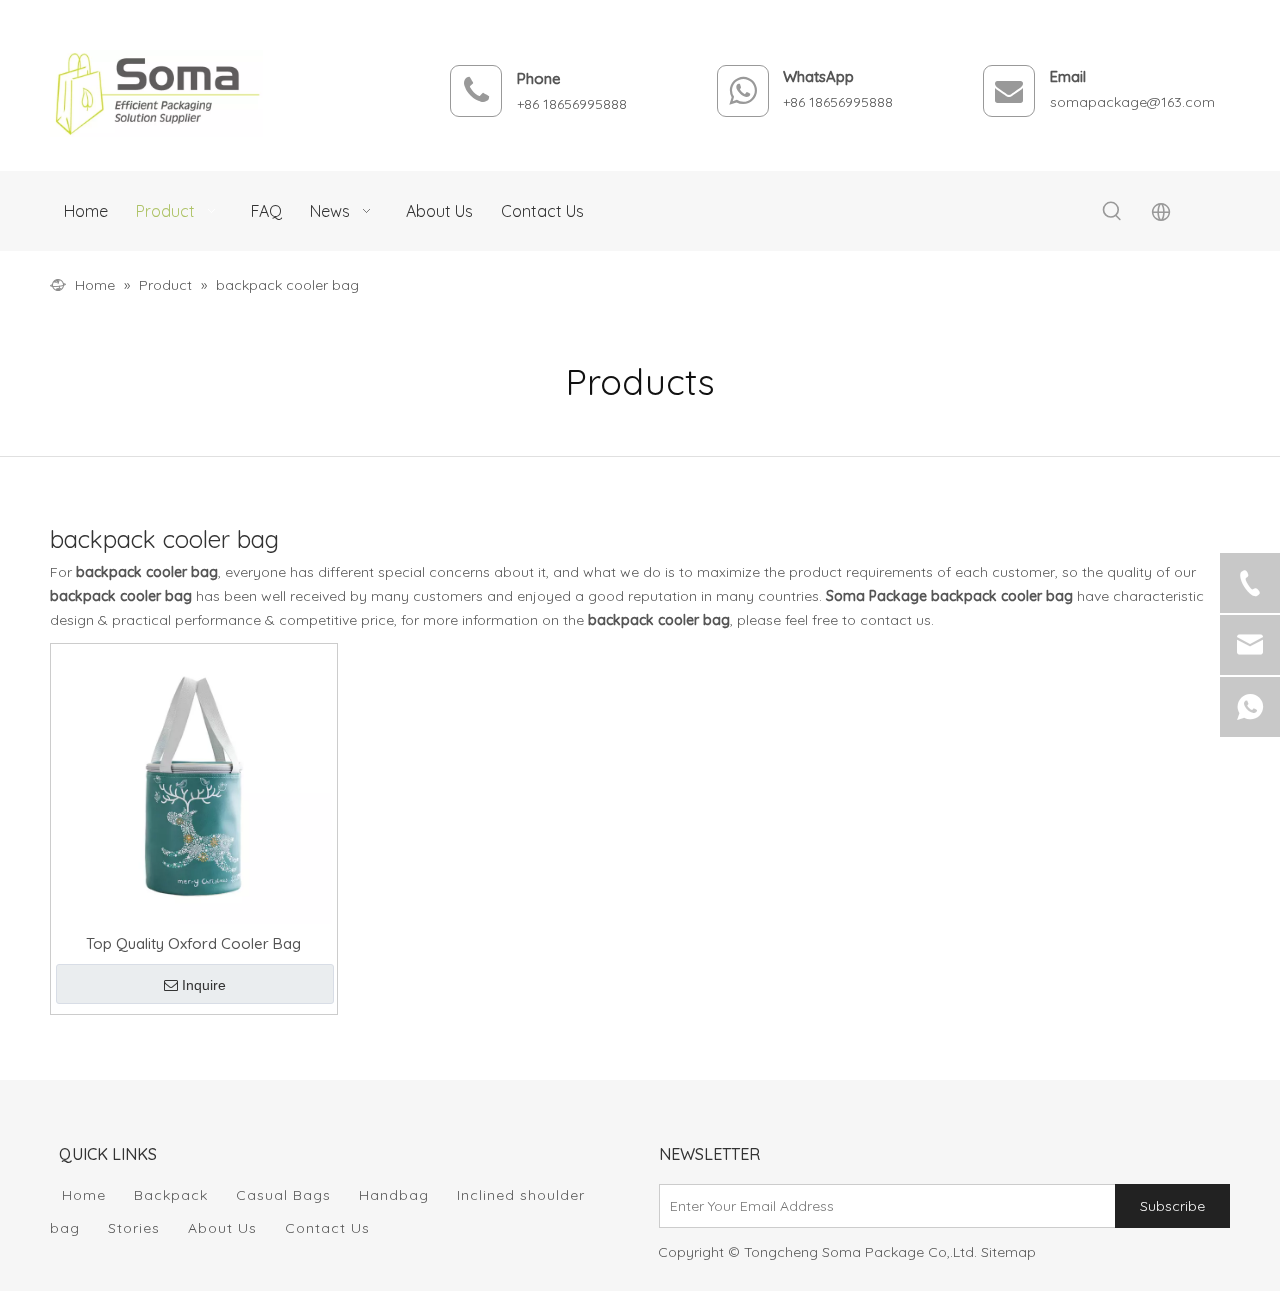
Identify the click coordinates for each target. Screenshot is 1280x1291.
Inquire (204, 985)
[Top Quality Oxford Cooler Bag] (194, 784)
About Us (222, 1228)
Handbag (394, 1195)
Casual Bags (283, 1195)
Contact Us (327, 1228)
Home (84, 1195)
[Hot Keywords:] (1112, 212)
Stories (134, 1228)
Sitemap (1008, 1252)
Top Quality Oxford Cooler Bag (193, 943)
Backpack (171, 1195)
